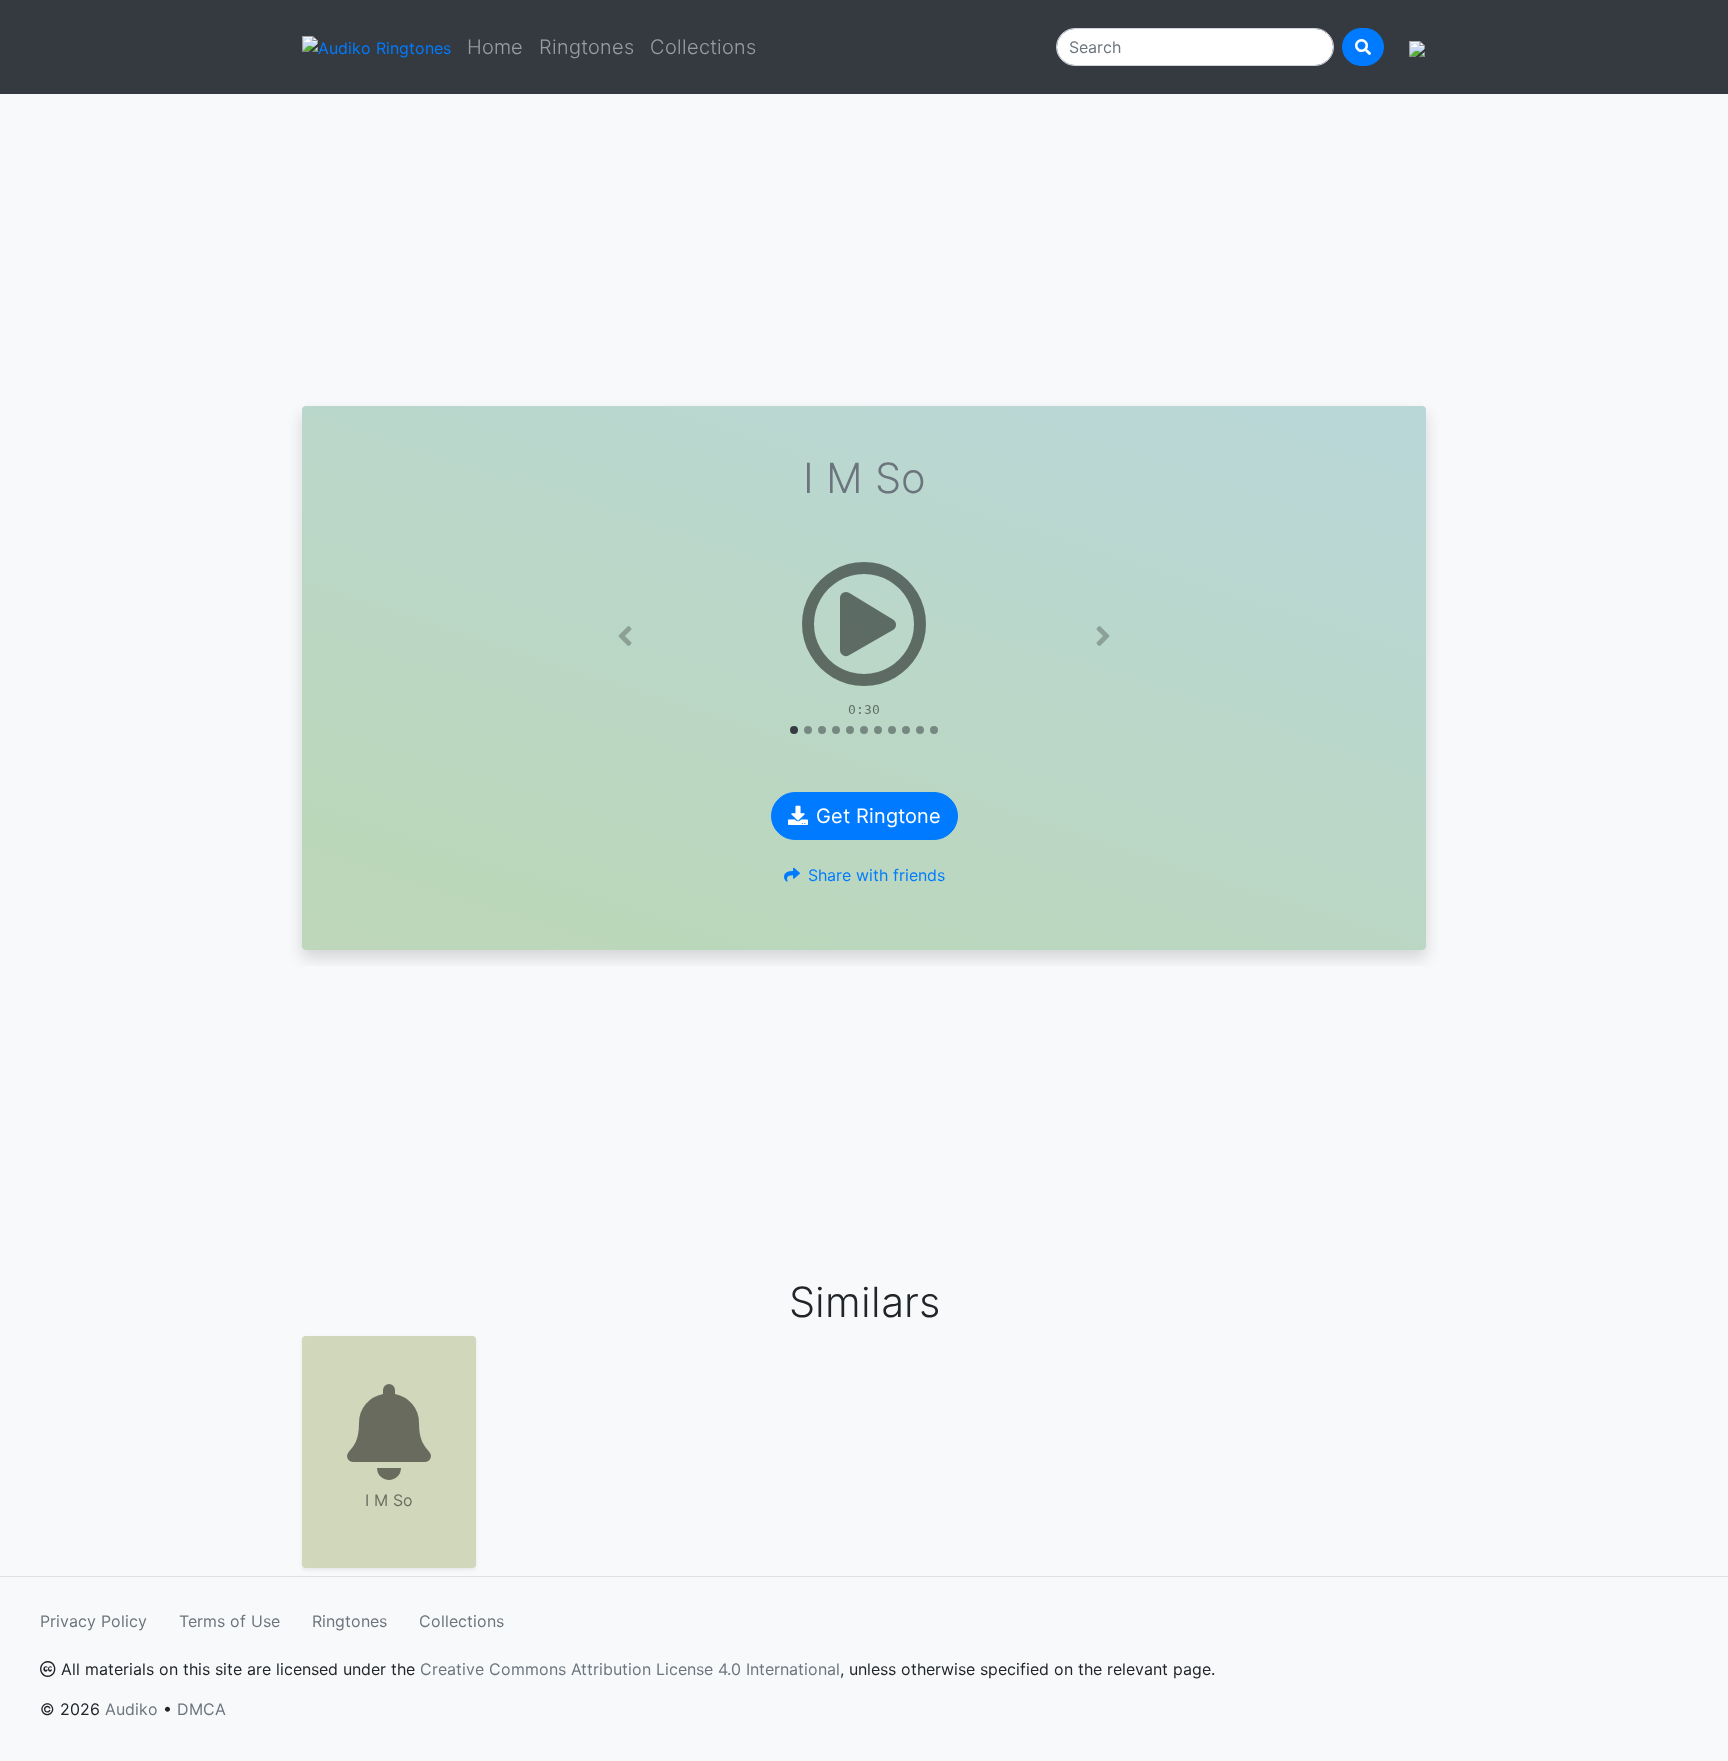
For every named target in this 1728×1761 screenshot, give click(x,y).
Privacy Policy (93, 1621)
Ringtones (586, 47)
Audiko (131, 1709)
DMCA (201, 1709)
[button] (625, 636)
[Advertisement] (864, 250)
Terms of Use (229, 1621)
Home (495, 47)
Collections (703, 47)
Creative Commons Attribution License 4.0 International (630, 1669)
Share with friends (876, 875)
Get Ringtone (878, 816)
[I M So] (864, 624)
